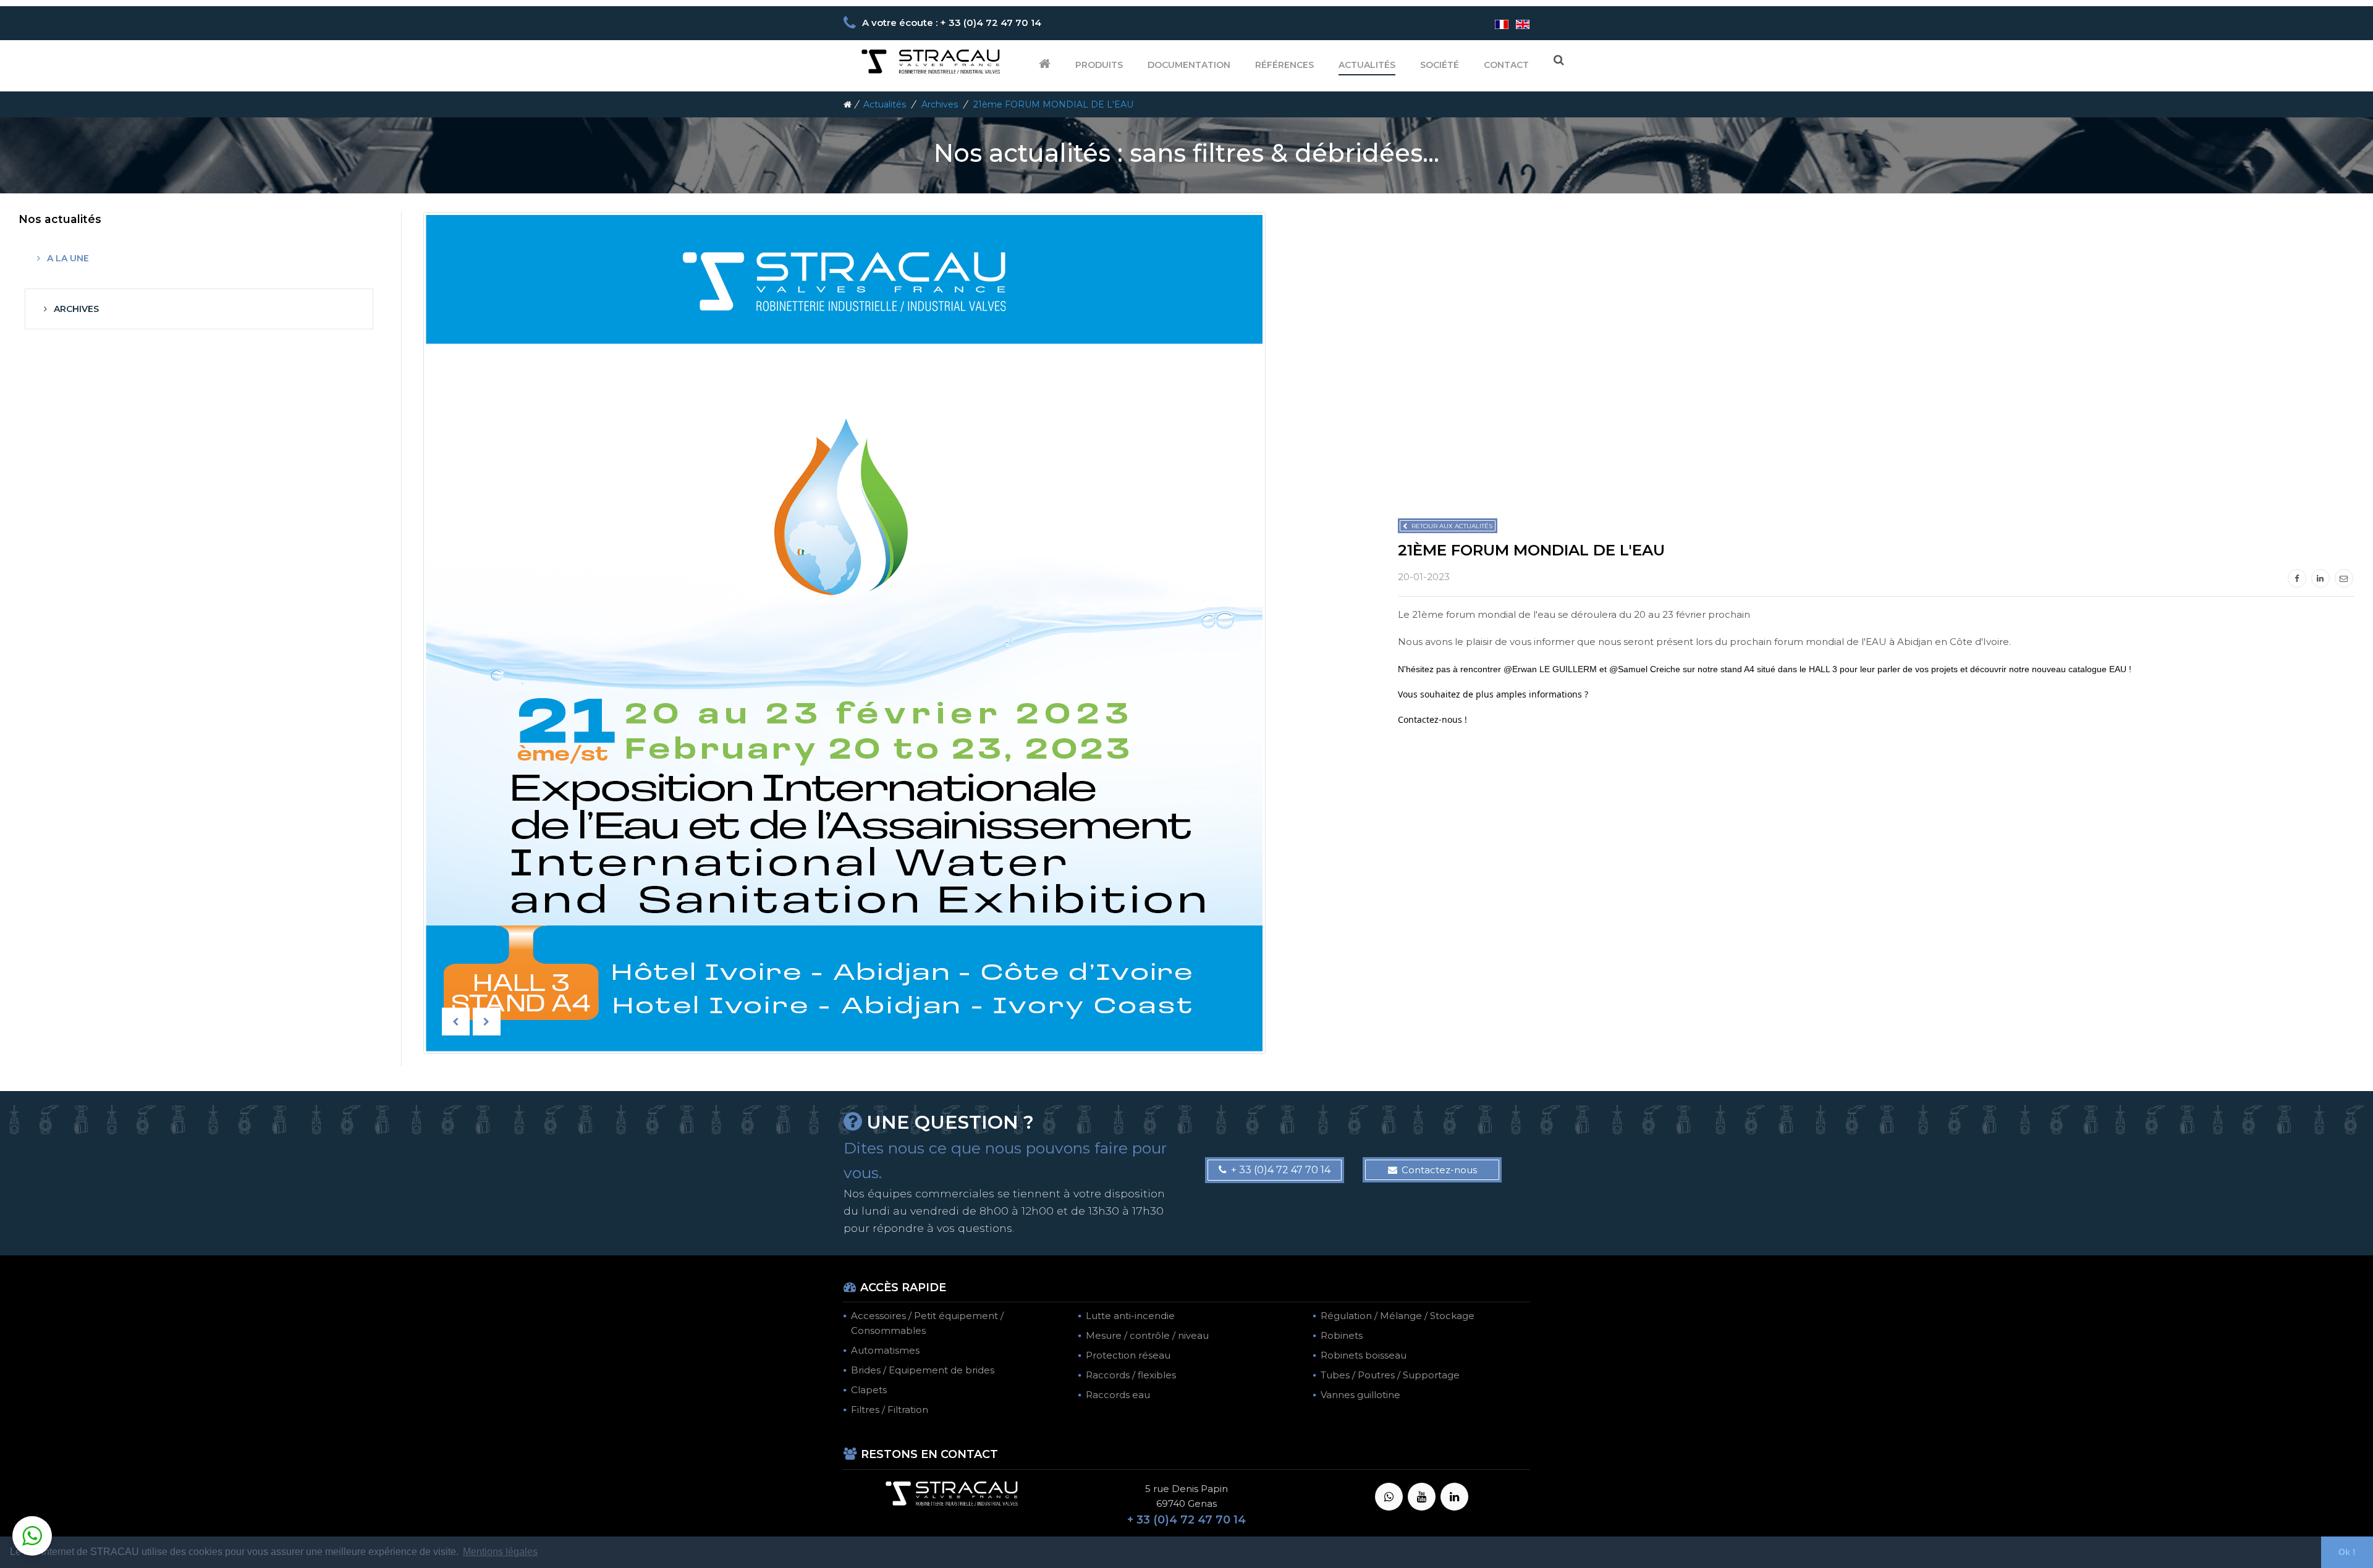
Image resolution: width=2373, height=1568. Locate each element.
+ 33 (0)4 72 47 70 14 (1281, 1170)
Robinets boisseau (1364, 1355)
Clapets (869, 1390)
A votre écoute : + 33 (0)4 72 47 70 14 (952, 23)
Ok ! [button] (2347, 1552)
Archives (941, 104)
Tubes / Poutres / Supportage (1390, 1375)
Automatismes (885, 1350)
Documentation (1189, 65)
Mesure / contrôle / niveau (1147, 1335)
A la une (67, 258)
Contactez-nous (1439, 1170)
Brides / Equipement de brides (923, 1370)
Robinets (1342, 1335)
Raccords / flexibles (1131, 1375)
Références (1284, 65)
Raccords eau (1118, 1395)
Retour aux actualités (1452, 526)
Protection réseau (1128, 1355)
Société (1440, 65)
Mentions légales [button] (500, 1552)
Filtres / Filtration (890, 1410)
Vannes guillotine (1360, 1395)
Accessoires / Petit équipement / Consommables (927, 1323)
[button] (32, 1536)
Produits (1099, 65)
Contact (1506, 65)
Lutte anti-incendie (1130, 1316)
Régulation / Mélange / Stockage (1398, 1316)
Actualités (1367, 65)
